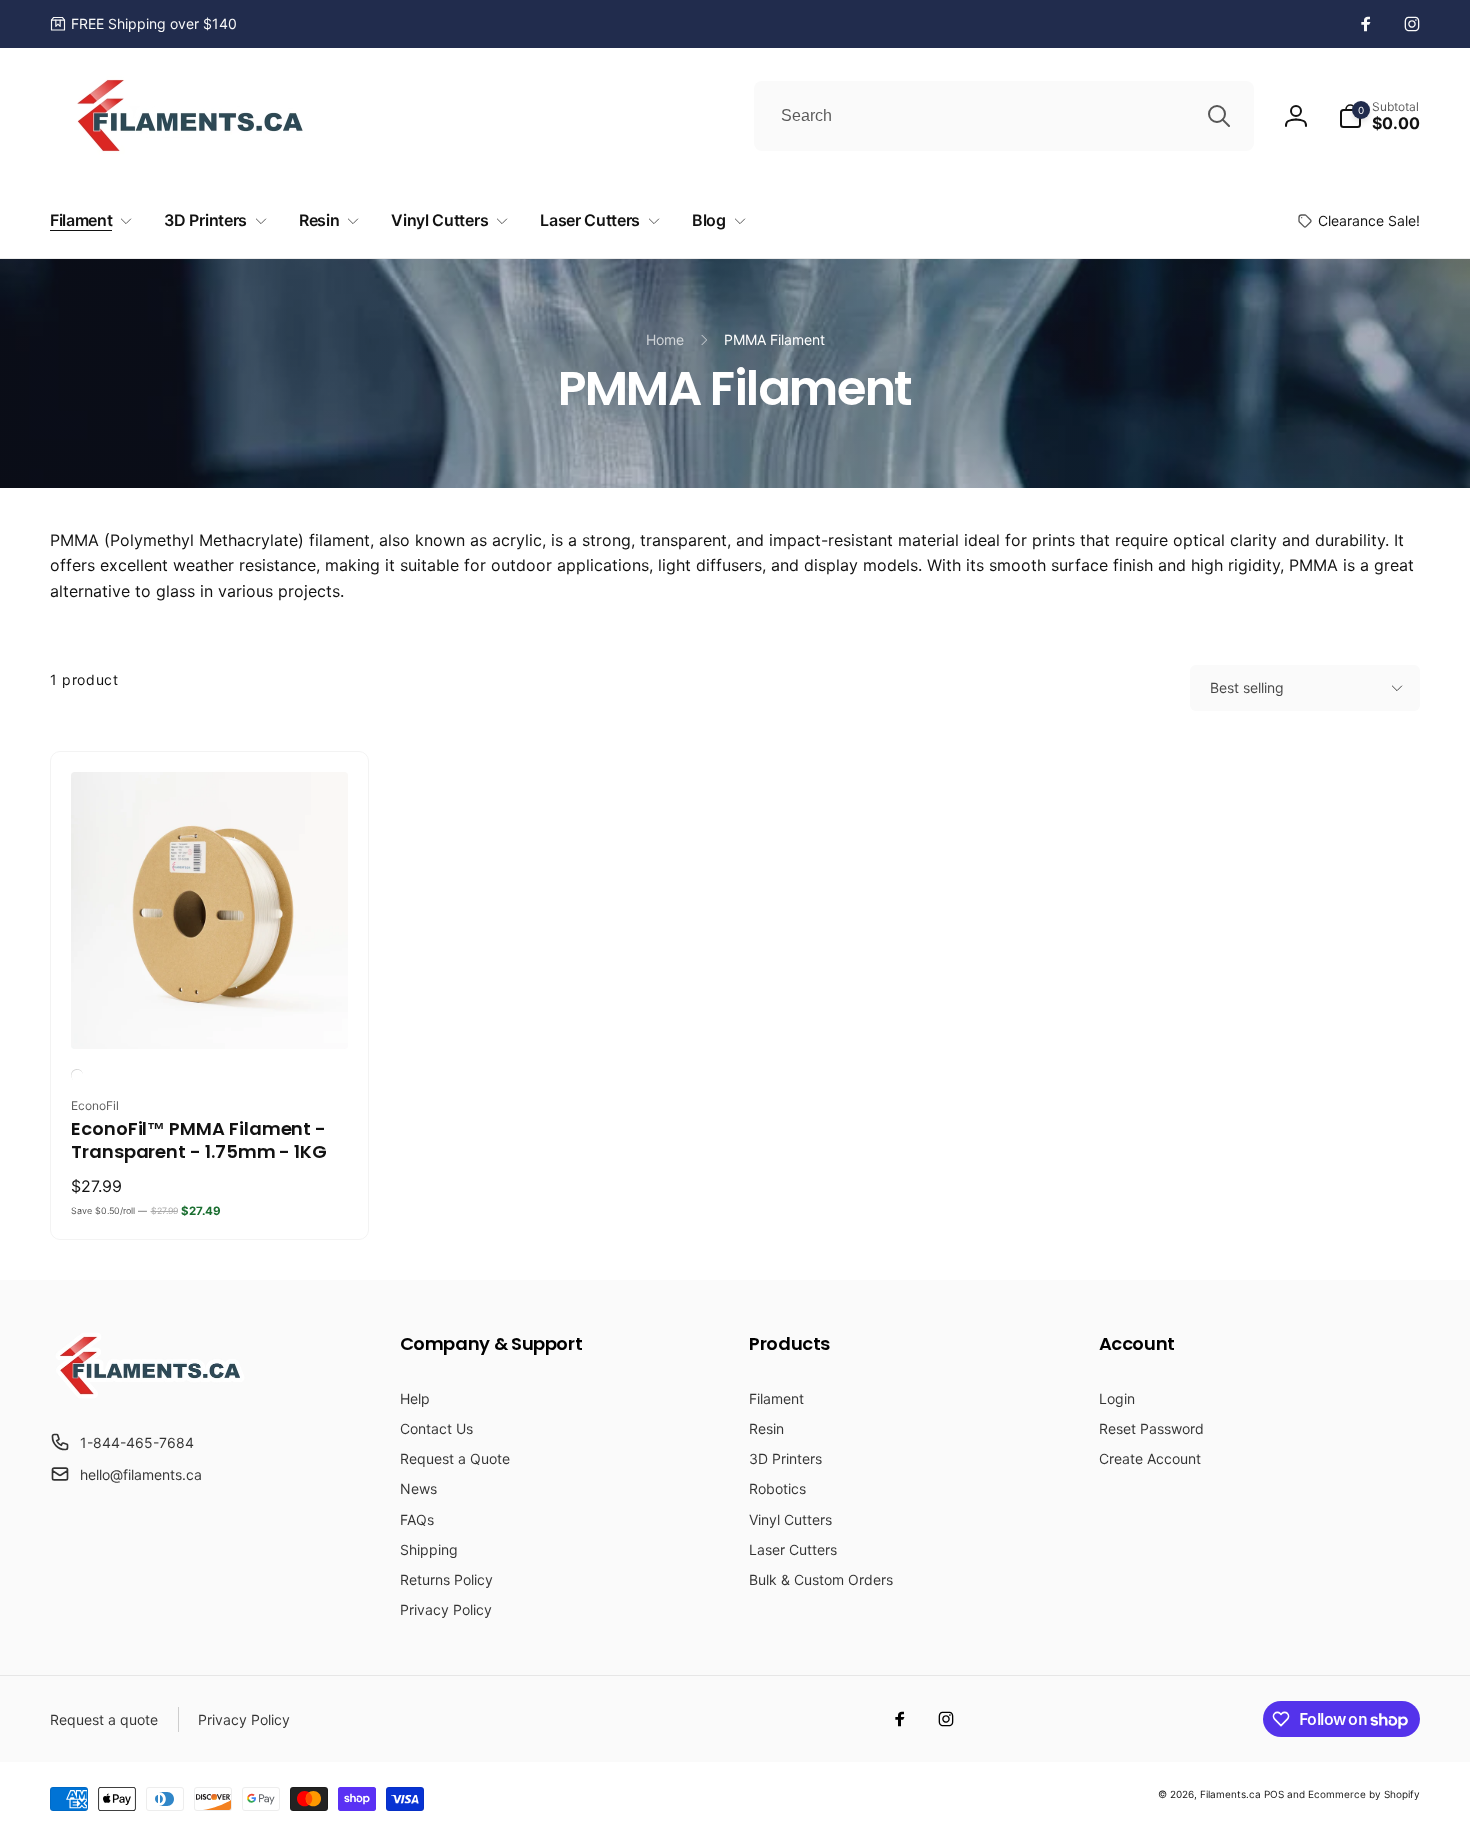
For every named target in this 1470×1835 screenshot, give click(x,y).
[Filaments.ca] (150, 1393)
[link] (143, 24)
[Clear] (77, 1075)
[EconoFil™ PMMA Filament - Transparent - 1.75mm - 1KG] (211, 1012)
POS (1274, 1794)
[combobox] (1004, 116)
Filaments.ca (1230, 1794)
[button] (1379, 116)
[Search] (1219, 116)
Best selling (1247, 687)
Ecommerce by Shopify (1364, 1794)
